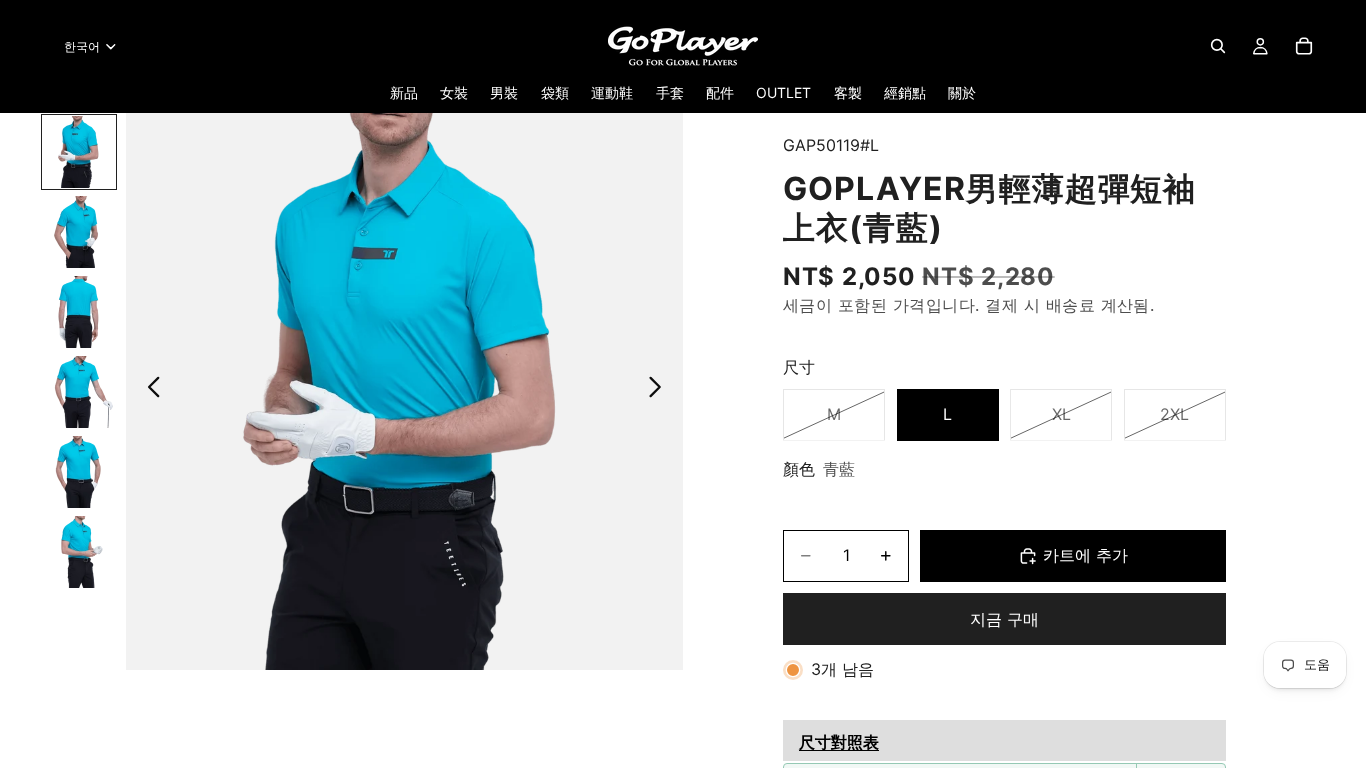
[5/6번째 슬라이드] (79, 472)
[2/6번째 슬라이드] (79, 232)
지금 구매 (1004, 619)
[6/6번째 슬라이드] (79, 552)
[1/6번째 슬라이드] (79, 152)
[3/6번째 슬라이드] (79, 312)
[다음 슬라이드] (660, 391)
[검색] (1218, 46)
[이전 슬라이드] (148, 391)
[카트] (1304, 46)
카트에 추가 (1085, 555)
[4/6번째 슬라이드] (79, 392)
